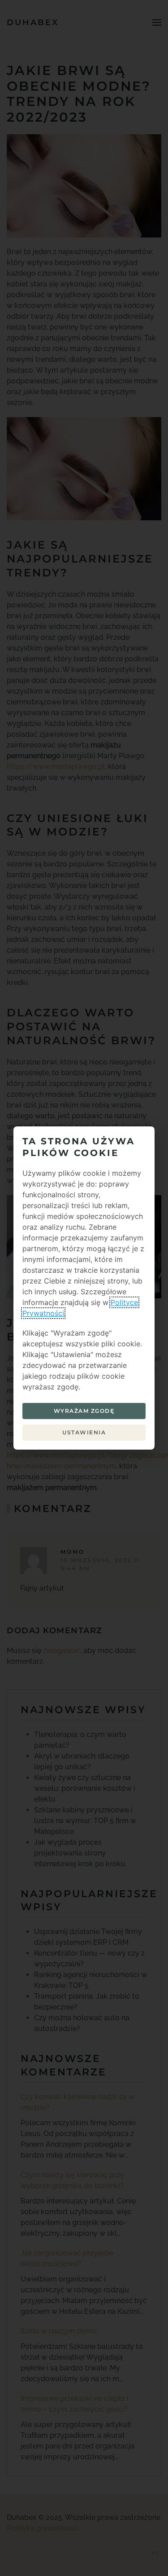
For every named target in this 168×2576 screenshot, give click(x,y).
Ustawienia (84, 1432)
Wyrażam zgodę (84, 1411)
